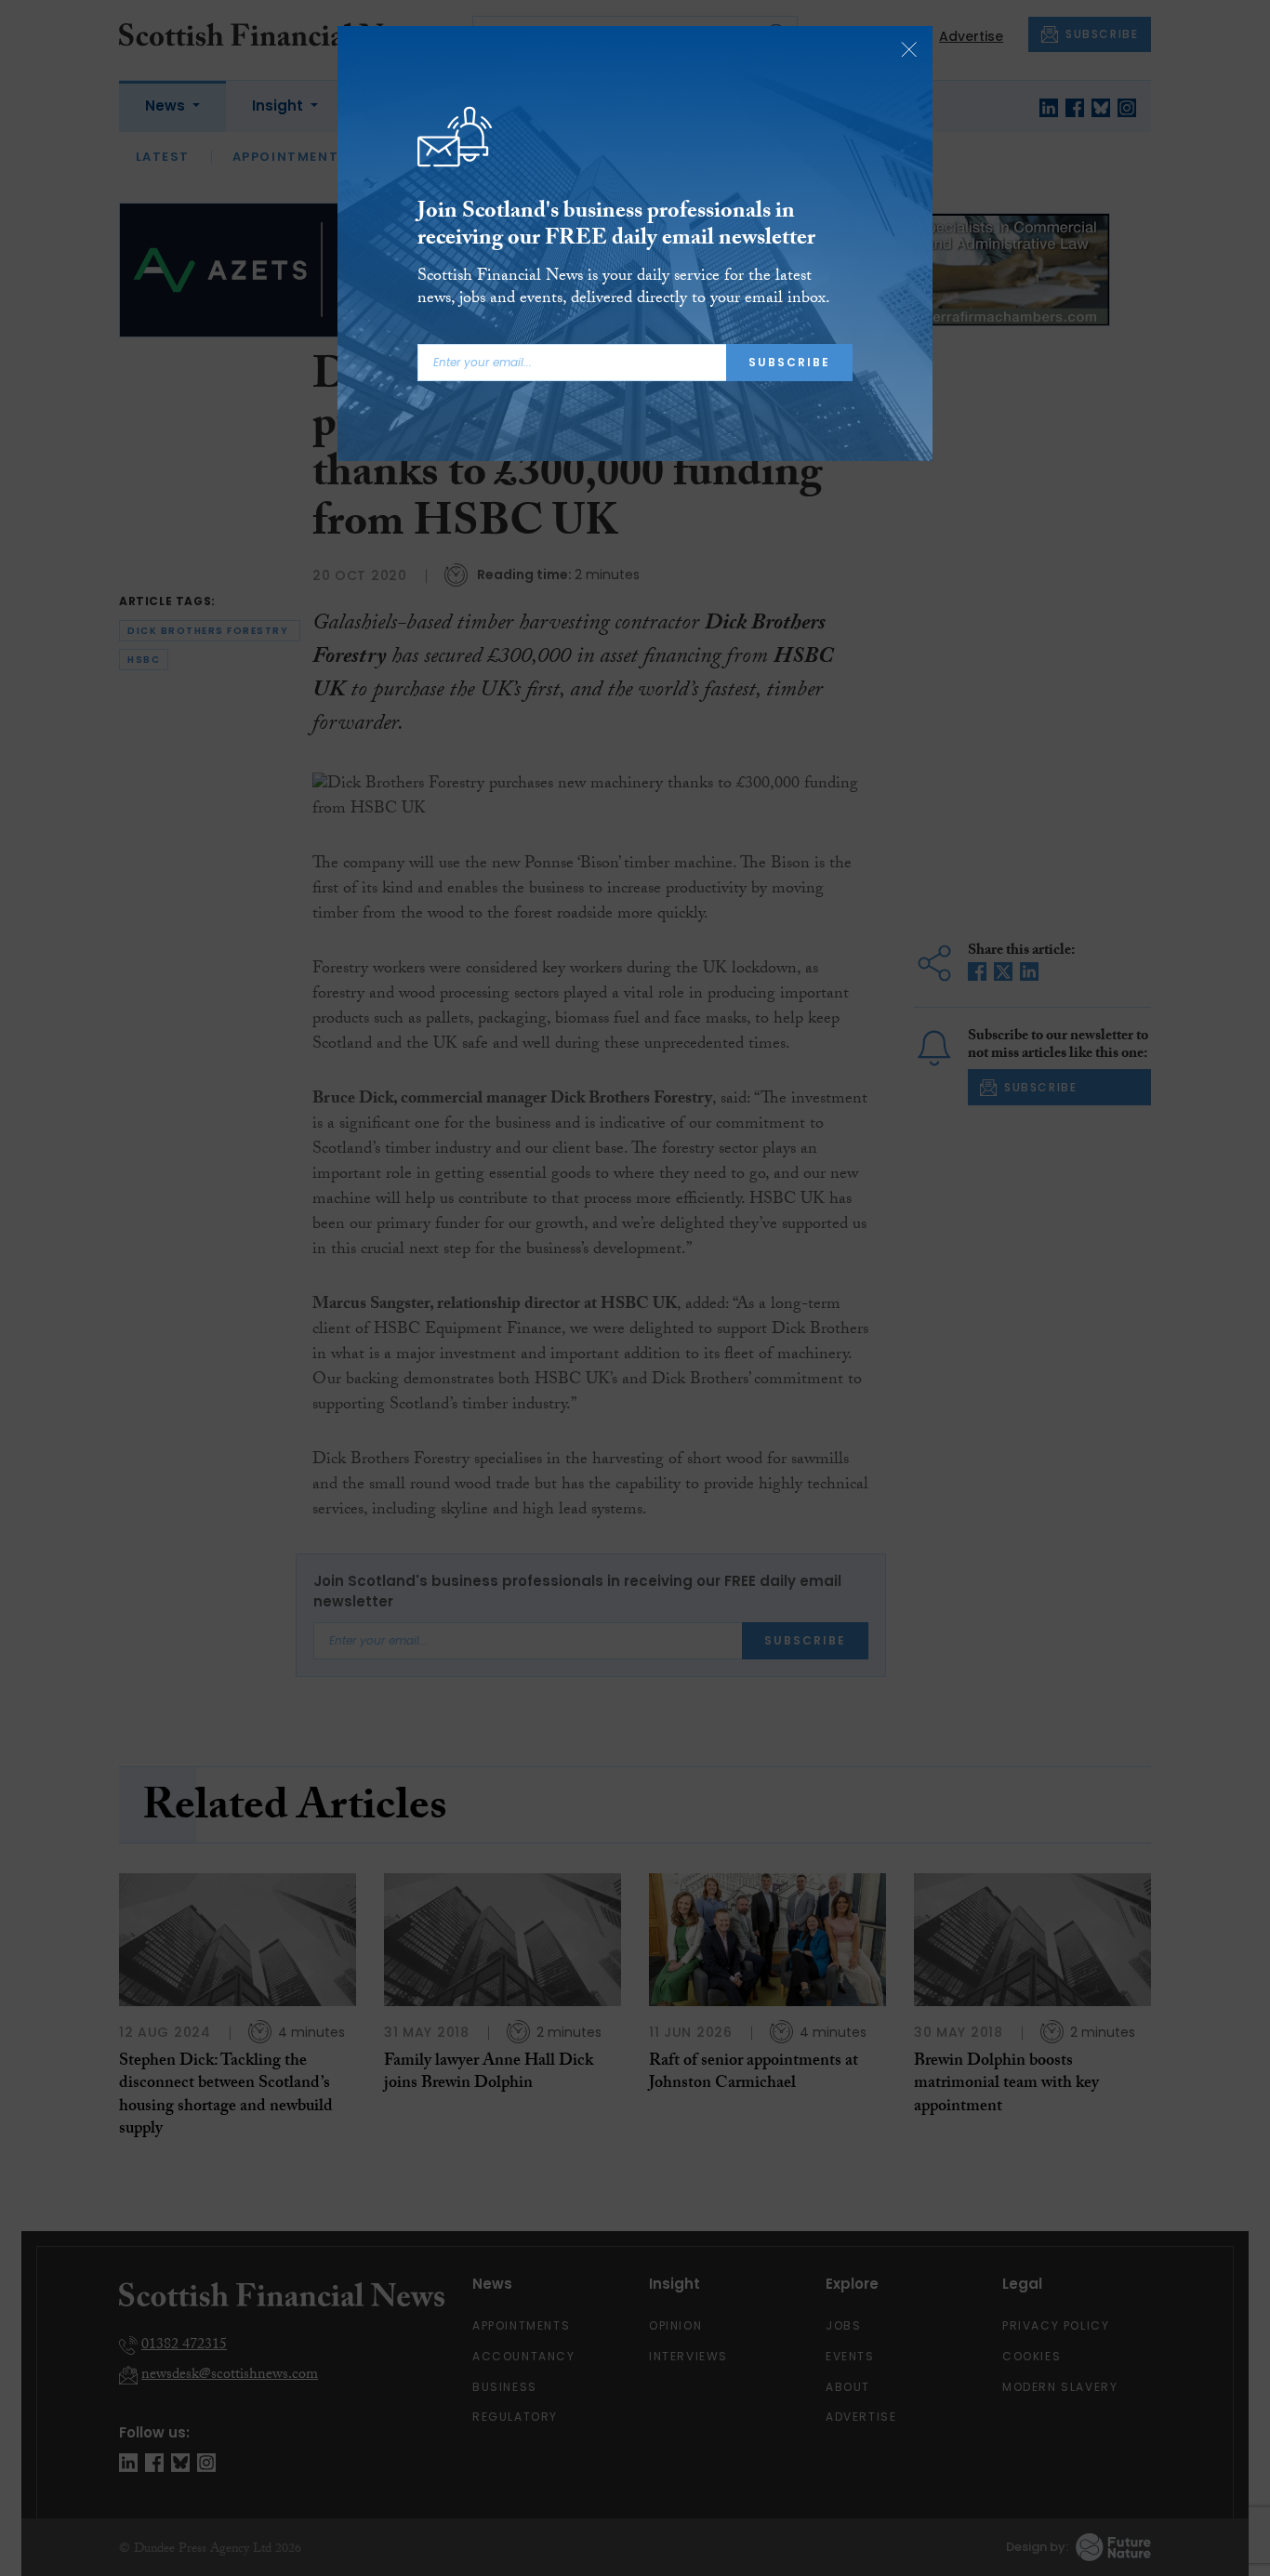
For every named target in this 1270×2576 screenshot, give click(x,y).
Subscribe (789, 362)
